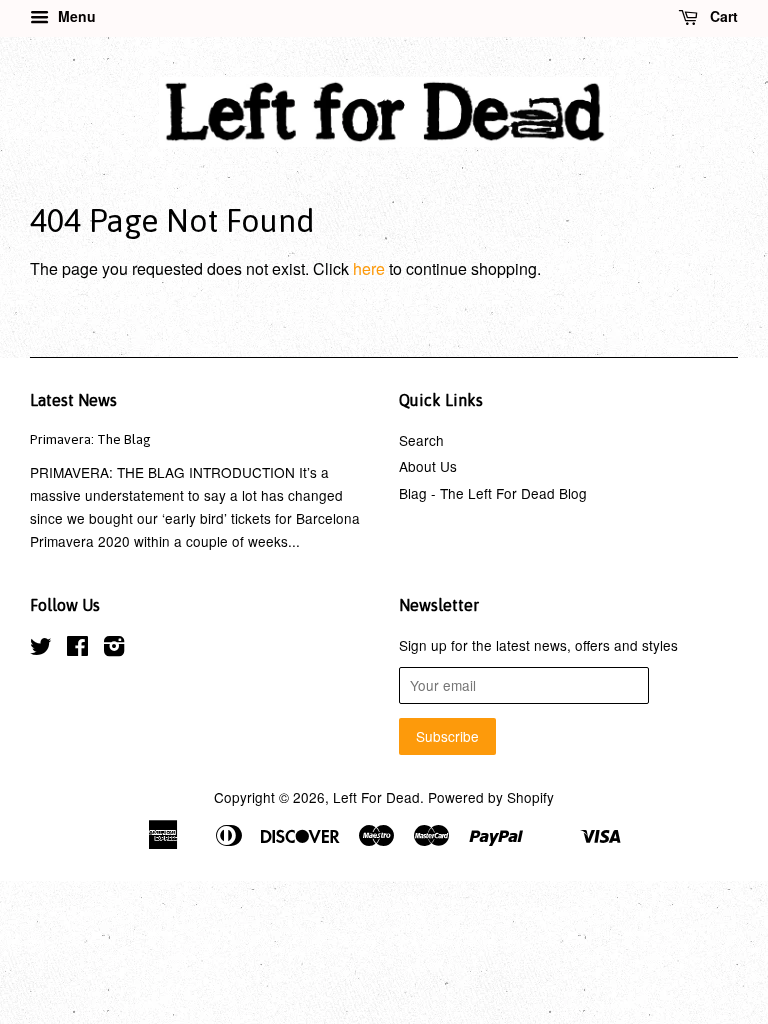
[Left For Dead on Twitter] (41, 649)
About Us (428, 466)
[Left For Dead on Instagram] (114, 649)
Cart (722, 16)
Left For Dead (376, 797)
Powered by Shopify (491, 797)
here (369, 268)
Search (421, 440)
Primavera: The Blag (90, 439)
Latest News (73, 400)
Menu (75, 16)
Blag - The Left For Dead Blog (493, 493)
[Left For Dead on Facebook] (77, 649)
